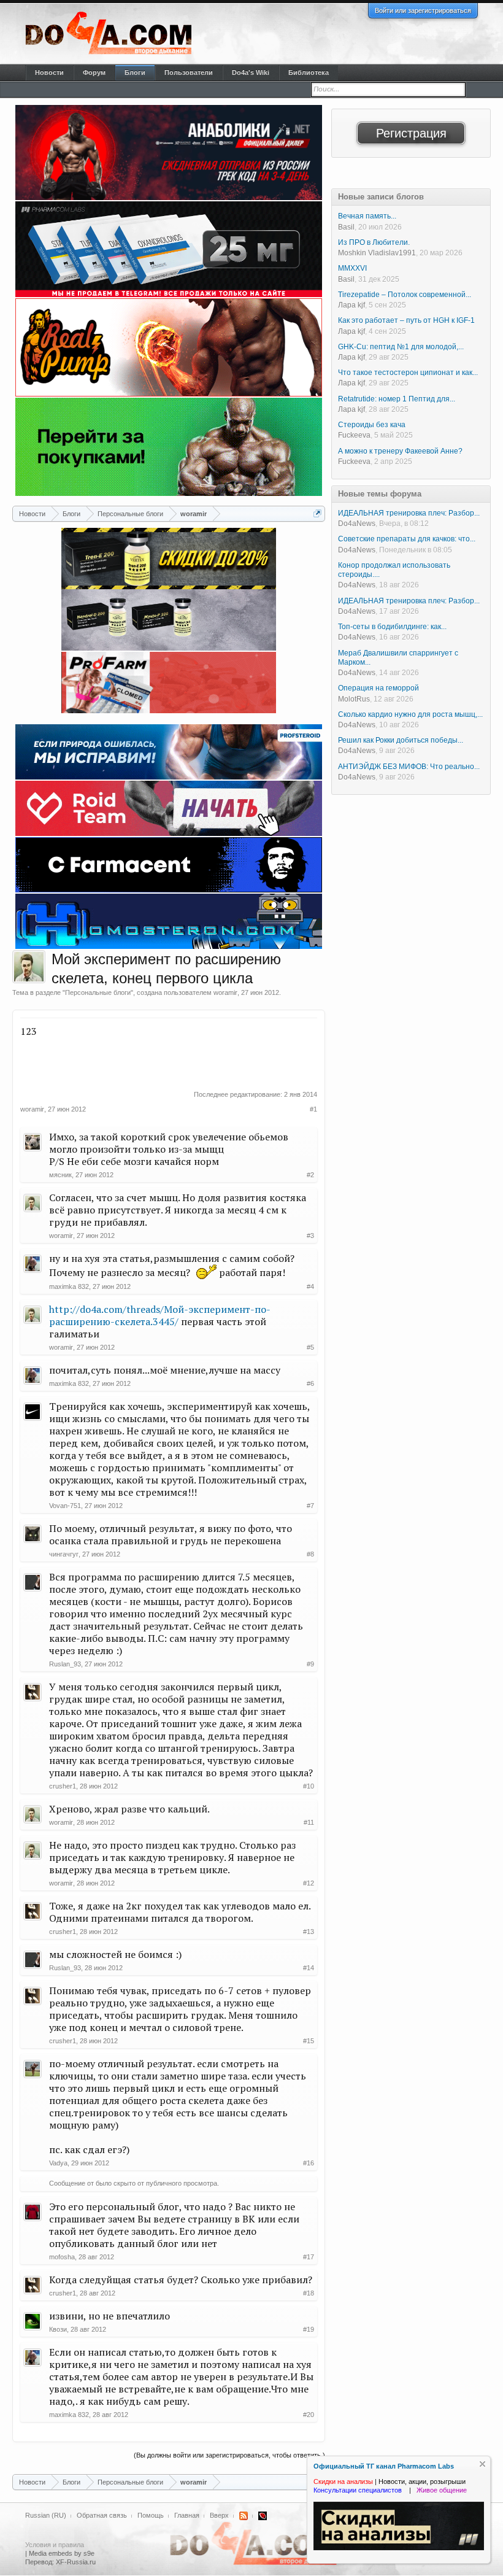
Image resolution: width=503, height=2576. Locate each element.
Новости (49, 72)
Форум (94, 72)
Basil (346, 227)
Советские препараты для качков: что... (407, 539)
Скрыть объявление (482, 2464)
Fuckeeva (354, 435)
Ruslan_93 (65, 1664)
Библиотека (309, 72)
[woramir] (29, 967)
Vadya (58, 2163)
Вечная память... (367, 216)
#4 (310, 1286)
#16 (309, 2163)
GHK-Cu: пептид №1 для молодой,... (401, 347)
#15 (309, 2041)
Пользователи (189, 72)
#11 (309, 1822)
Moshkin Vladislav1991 (377, 253)
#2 (310, 1175)
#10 (309, 1786)
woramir (225, 992)
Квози (58, 2329)
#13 (309, 1932)
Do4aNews (357, 524)
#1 (313, 1109)
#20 (309, 2415)
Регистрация (411, 133)
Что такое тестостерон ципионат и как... (408, 373)
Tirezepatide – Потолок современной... (405, 295)
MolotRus (354, 699)
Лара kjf (351, 305)
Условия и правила (55, 2545)
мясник (60, 1175)
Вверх (219, 2515)
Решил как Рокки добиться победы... (401, 740)
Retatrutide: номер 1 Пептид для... (397, 399)
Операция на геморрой (378, 688)
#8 (310, 1554)
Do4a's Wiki (251, 72)
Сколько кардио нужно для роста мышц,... (410, 714)
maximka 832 (69, 1286)
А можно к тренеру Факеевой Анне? (400, 451)
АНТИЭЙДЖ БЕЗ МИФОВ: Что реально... (409, 767)
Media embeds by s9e (62, 2553)
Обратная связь (102, 2515)
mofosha (62, 2257)
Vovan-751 (65, 1506)
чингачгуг (64, 1554)
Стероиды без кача (372, 425)
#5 (310, 1347)
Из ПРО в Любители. (374, 242)
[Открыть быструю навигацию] (317, 513)
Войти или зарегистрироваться (423, 10)
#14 (309, 1968)
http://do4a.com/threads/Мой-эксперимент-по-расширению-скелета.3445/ (160, 1315)
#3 (310, 1236)
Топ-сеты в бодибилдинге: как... (392, 627)
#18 (309, 2293)
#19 (309, 2329)
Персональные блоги (98, 992)
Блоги (135, 72)
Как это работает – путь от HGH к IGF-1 (406, 320)
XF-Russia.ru (76, 2562)
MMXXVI (352, 268)
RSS (244, 2516)
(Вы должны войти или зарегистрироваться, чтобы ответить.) (229, 2455)
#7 (310, 1506)
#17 (309, 2257)
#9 (310, 1664)
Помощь (151, 2515)
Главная (187, 2515)
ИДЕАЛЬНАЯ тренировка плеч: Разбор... (409, 513)
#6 (310, 1383)
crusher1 (63, 1786)
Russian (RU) (46, 2515)
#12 (309, 1883)
